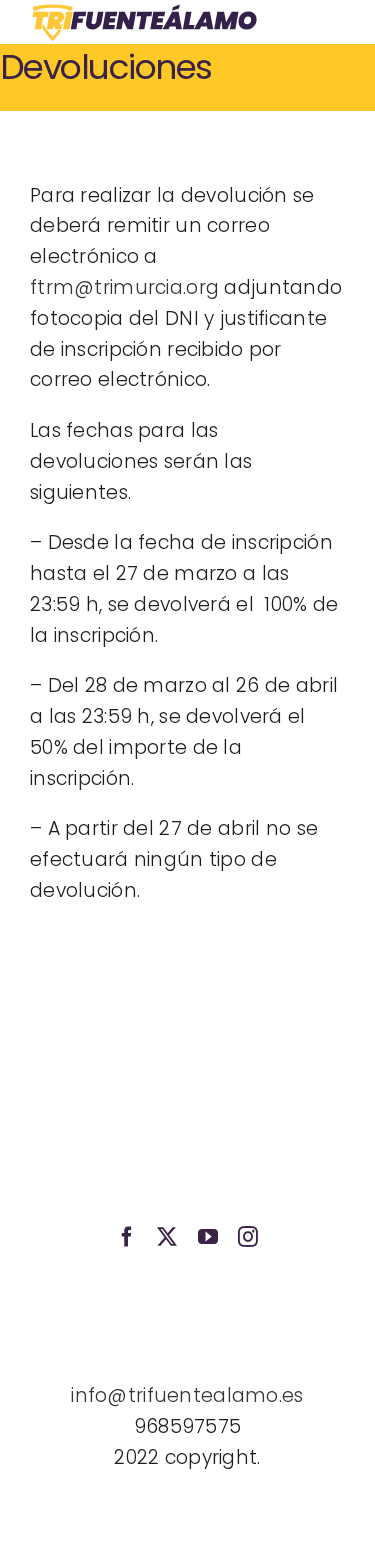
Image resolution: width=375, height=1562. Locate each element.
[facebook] (127, 1237)
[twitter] (167, 1237)
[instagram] (248, 1237)
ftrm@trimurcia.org (124, 287)
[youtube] (208, 1237)
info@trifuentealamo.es (187, 1395)
